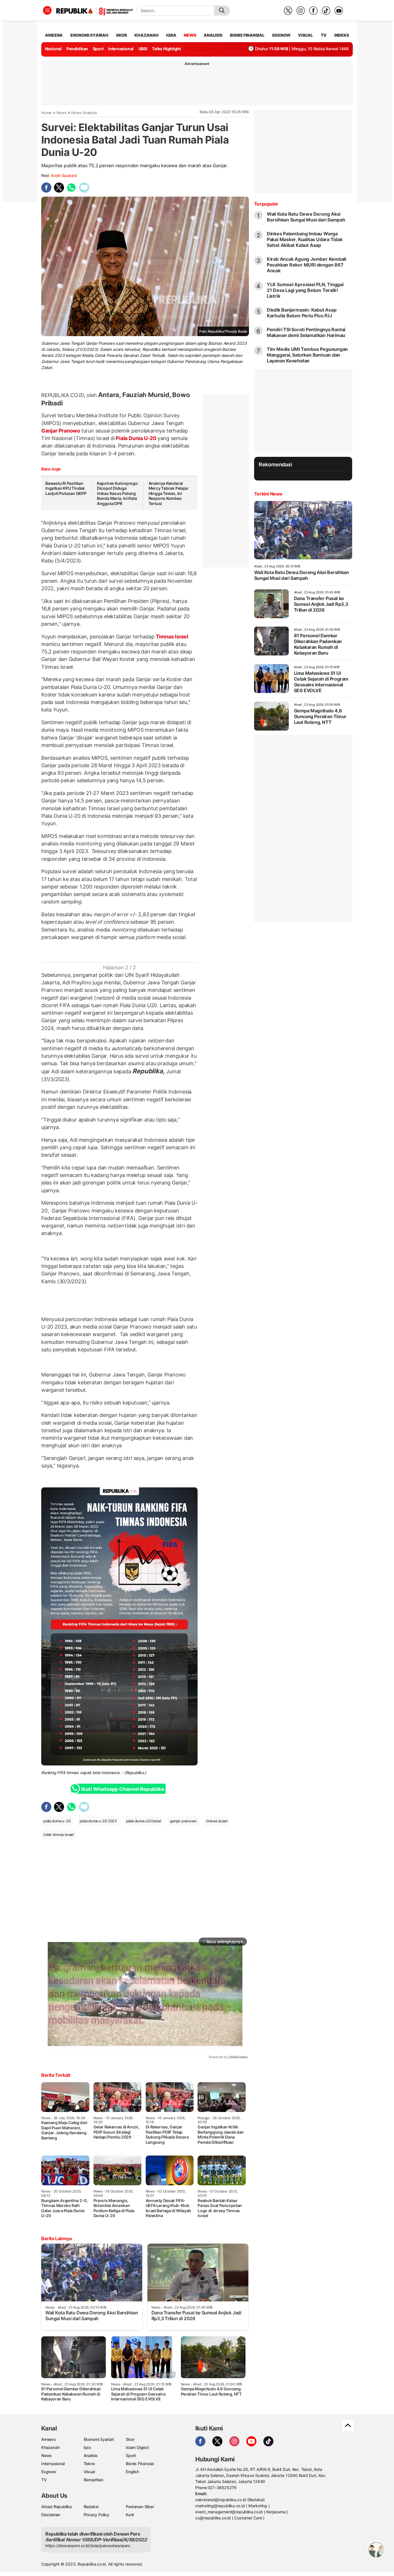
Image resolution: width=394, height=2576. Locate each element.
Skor (130, 2439)
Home (46, 113)
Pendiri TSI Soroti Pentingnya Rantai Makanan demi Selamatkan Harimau (306, 332)
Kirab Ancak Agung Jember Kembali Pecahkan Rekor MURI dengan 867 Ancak (306, 265)
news (190, 35)
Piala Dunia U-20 (136, 438)
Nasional (53, 49)
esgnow (281, 35)
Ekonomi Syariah (89, 35)
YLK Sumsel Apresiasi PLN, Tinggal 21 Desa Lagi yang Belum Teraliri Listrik (305, 290)
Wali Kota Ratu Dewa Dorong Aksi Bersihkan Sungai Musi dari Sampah (306, 217)
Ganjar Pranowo (61, 431)
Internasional (121, 49)
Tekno (89, 2464)
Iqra (87, 2447)
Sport (98, 49)
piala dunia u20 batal (143, 1821)
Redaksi (91, 2507)
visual (305, 35)
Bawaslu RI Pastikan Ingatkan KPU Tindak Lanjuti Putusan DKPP (66, 488)
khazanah (146, 35)
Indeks (342, 35)
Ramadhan (93, 2480)
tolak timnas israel (59, 1834)
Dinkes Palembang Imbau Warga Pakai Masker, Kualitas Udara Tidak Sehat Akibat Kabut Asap (305, 239)
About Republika (57, 2507)
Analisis (91, 2455)
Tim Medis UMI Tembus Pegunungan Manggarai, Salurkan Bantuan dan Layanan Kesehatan (307, 355)
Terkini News (268, 494)
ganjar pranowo (183, 1821)
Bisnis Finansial (247, 35)
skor (121, 35)
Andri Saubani (64, 175)
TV (324, 35)
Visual (89, 2472)
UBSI (143, 49)
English (132, 2472)
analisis (213, 35)
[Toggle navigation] (47, 10)
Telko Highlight (166, 49)
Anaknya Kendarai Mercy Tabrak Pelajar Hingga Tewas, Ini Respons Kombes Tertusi (169, 493)
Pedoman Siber (140, 2507)
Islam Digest (137, 2447)
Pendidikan (77, 49)
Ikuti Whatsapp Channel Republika (123, 1789)
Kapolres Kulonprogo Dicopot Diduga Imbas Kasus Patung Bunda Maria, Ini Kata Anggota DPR (117, 493)
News (62, 113)
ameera (54, 35)
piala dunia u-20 (57, 1821)
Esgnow (49, 2472)
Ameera (48, 2439)
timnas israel (217, 1821)
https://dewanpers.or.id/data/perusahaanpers (88, 2546)
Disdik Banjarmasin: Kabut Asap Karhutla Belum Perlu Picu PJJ (302, 313)
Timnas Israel (171, 637)
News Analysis (84, 113)
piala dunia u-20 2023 (98, 1821)
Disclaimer (51, 2515)
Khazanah (50, 2447)
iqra (171, 35)
